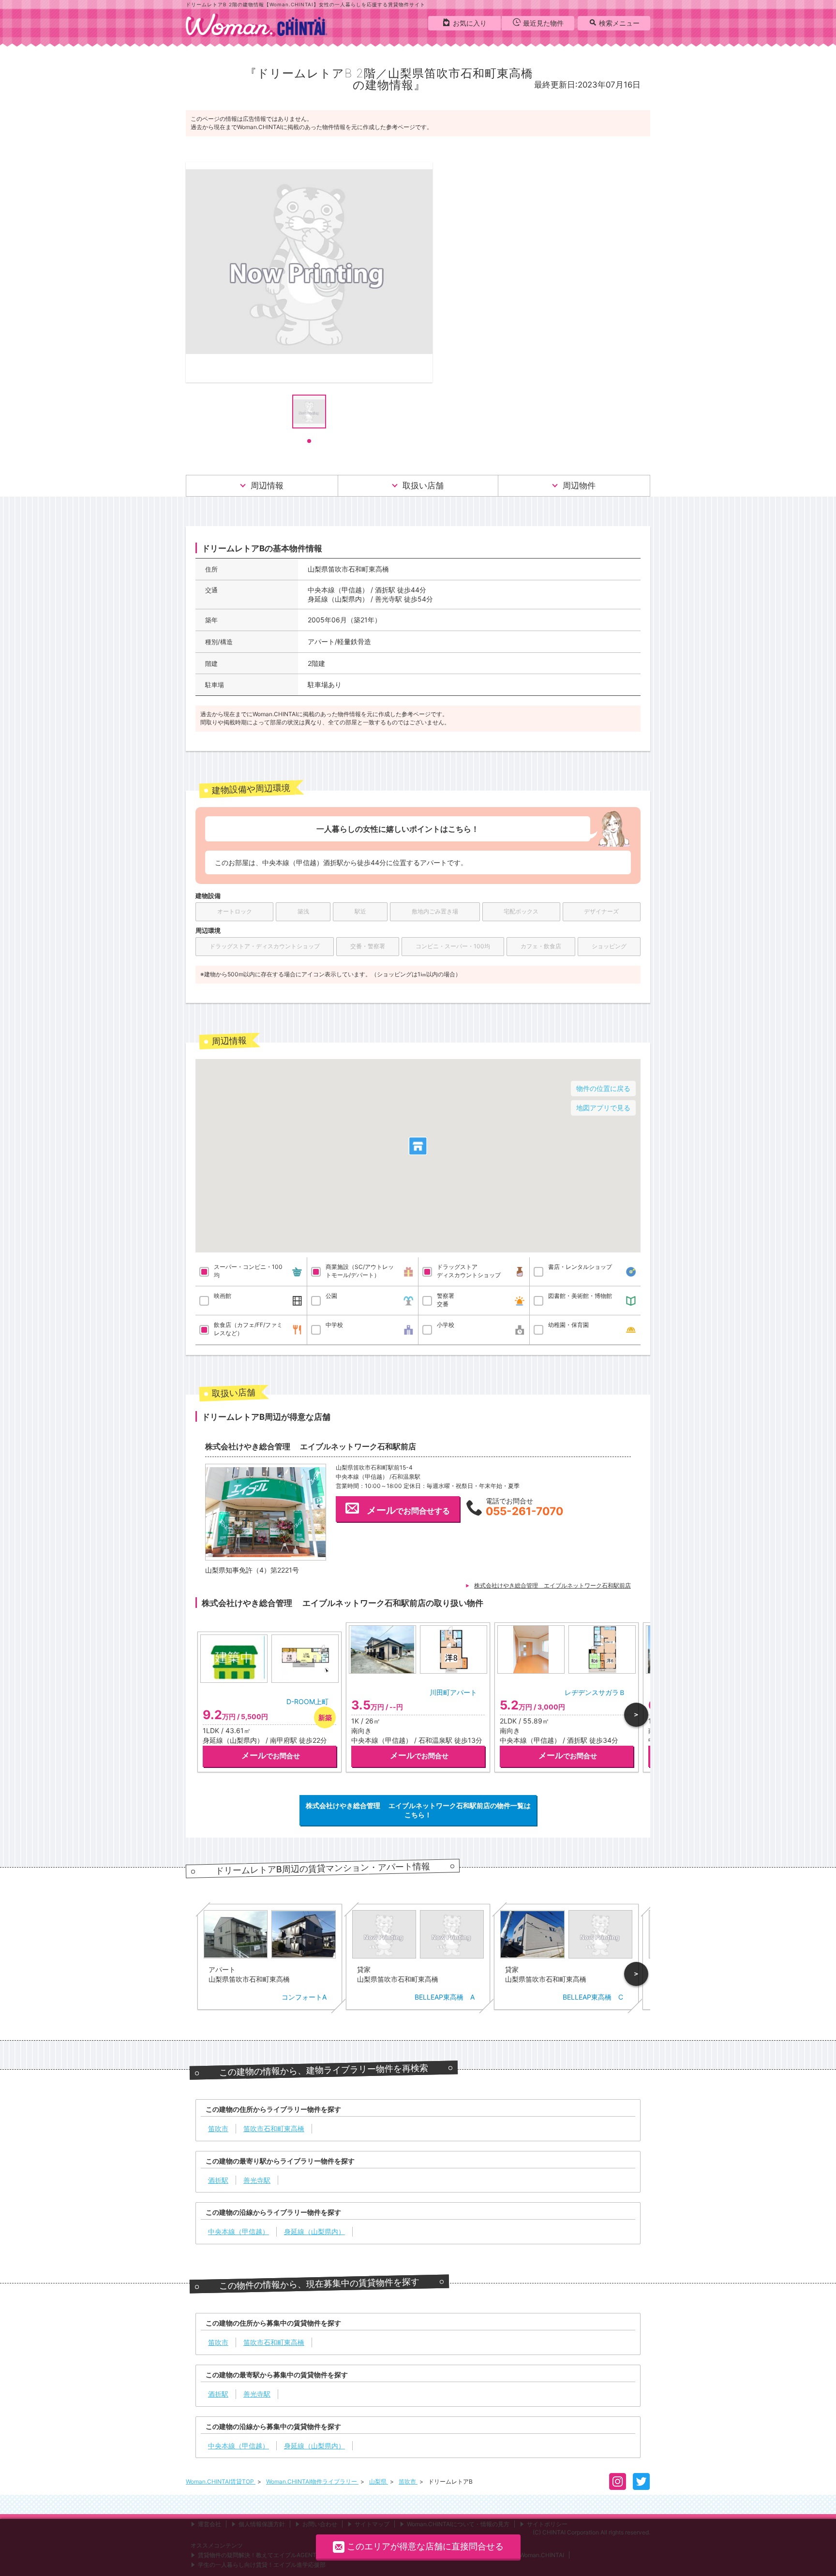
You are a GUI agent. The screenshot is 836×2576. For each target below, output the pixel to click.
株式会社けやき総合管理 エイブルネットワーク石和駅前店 (552, 1585)
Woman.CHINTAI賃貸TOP (221, 2481)
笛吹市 (408, 2481)
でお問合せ (271, 1755)
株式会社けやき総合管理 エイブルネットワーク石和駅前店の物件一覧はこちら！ (418, 1810)
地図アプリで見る (603, 1108)
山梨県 (379, 2481)
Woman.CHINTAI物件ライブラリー (312, 2481)
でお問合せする (408, 1510)
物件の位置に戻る (603, 1088)
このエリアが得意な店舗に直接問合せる (425, 2546)
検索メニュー (619, 23)
